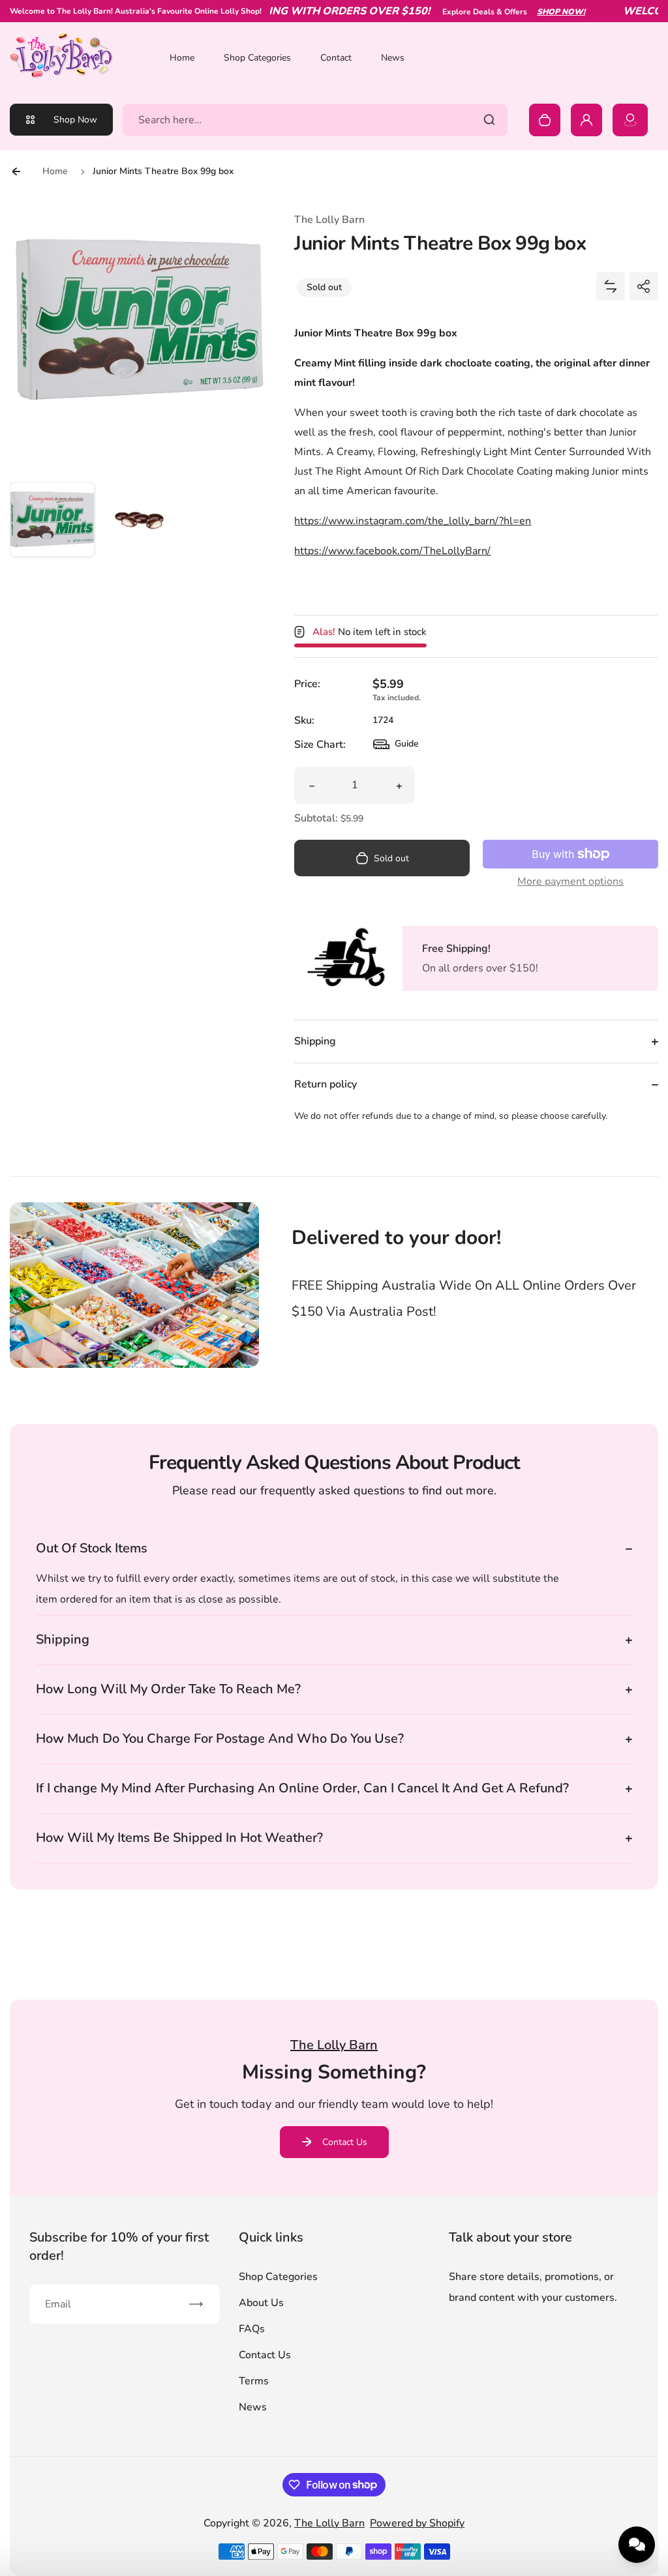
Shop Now (75, 120)
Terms (254, 2381)
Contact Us (345, 2142)
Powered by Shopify (417, 2523)
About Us (261, 2303)
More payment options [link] (570, 881)
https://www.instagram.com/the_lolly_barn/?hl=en (413, 521)
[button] (52, 524)
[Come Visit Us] (630, 120)
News (393, 58)
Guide (396, 747)
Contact (336, 58)
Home (182, 58)
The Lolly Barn (329, 2523)
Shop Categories (257, 58)
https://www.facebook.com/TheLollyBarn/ (392, 551)
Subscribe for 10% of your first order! (119, 2246)
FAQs (252, 2329)
